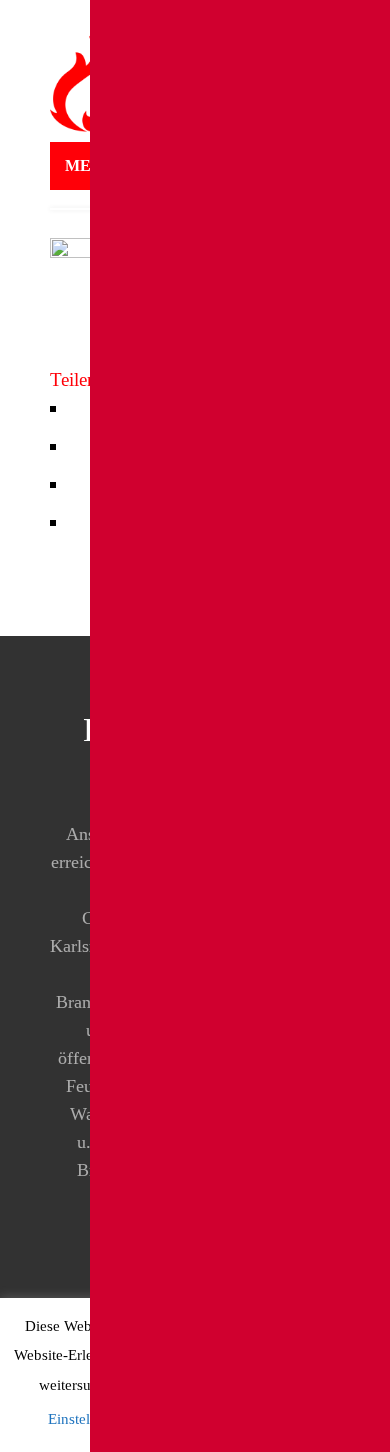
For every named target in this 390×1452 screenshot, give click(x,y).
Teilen (73, 379)
